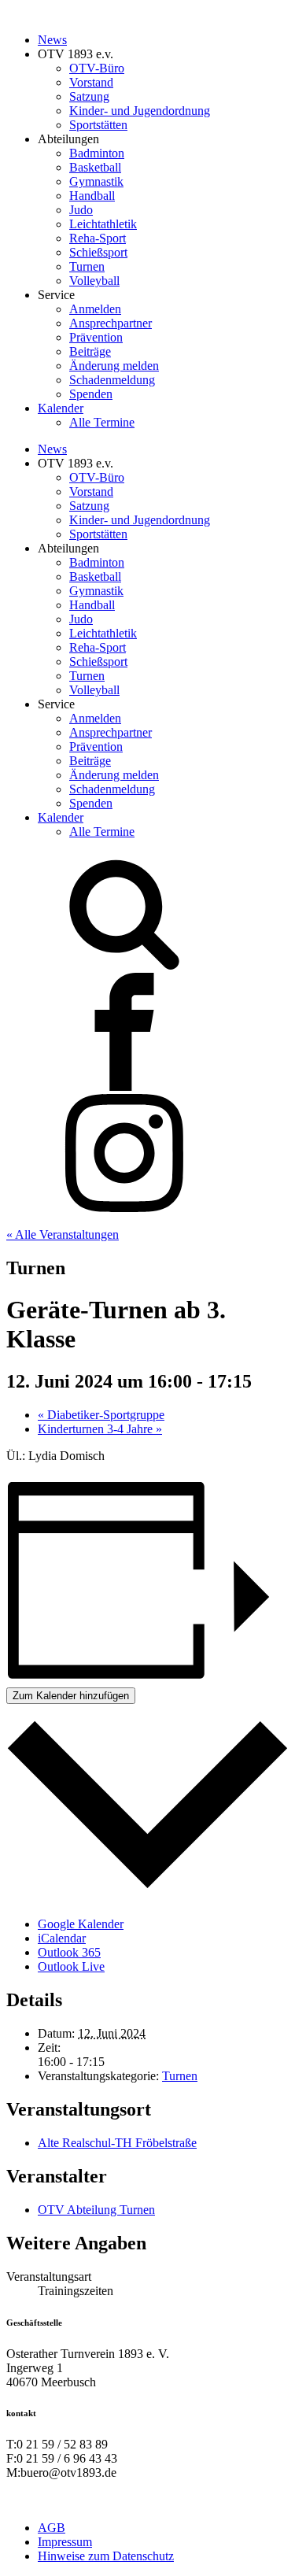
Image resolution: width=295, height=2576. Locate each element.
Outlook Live (71, 1966)
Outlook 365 (69, 1952)
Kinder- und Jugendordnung (140, 111)
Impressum (65, 2542)
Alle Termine (102, 422)
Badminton (97, 153)
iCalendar (62, 1938)
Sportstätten (98, 125)
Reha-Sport (98, 238)
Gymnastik (96, 181)
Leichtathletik (103, 224)
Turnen (87, 266)
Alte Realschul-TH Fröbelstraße (117, 2143)
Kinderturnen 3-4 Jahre (100, 1429)
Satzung (89, 96)
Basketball (95, 167)
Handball (92, 196)
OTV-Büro (97, 68)
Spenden (91, 394)
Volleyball (94, 281)
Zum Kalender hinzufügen (71, 1696)
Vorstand (91, 82)
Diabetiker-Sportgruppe (101, 1415)
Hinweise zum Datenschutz (106, 2556)
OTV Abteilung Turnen (96, 2210)
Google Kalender (81, 1924)
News (52, 40)
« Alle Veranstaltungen (63, 1234)
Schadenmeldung (112, 380)
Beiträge (90, 351)
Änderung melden (114, 366)
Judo (81, 210)
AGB (52, 2528)
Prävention (96, 337)
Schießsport (98, 252)
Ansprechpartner (111, 323)
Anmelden (95, 309)
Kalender (61, 408)
